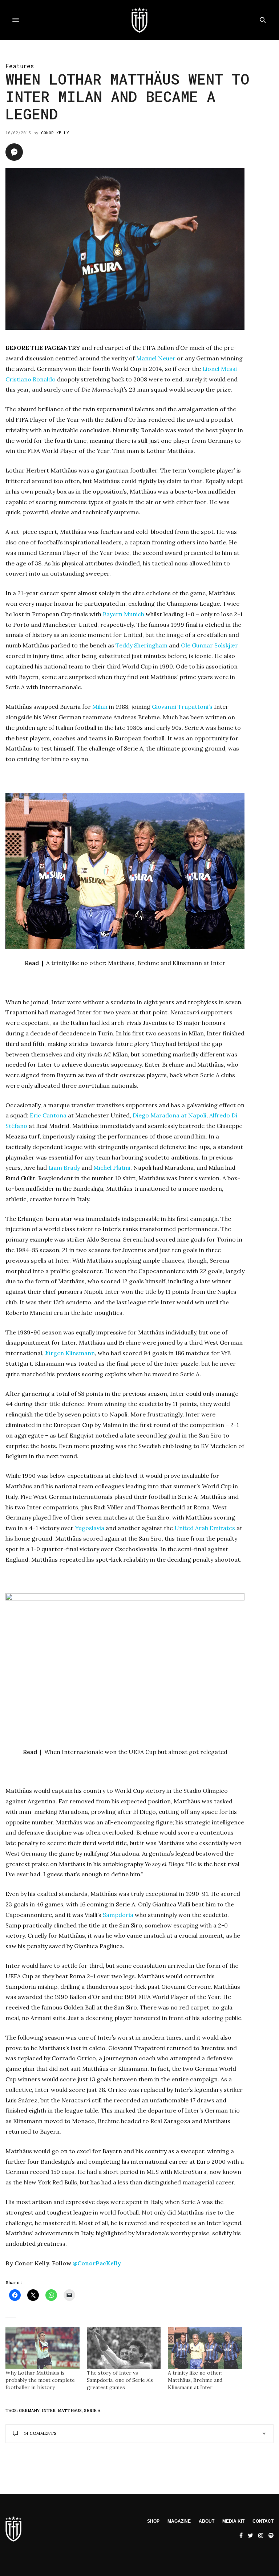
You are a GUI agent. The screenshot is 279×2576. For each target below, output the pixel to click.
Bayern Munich (124, 614)
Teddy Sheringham (141, 645)
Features (20, 66)
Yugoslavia (90, 1528)
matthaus (70, 2411)
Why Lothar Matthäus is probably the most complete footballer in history (40, 2380)
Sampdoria (118, 1915)
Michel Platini (112, 1168)
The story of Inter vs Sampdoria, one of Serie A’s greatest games (120, 2380)
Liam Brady (64, 1168)
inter (49, 2411)
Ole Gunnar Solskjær (209, 645)
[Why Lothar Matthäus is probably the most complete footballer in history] (43, 2348)
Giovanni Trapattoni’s (182, 707)
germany (29, 2411)
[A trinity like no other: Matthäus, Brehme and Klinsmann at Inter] (205, 2348)
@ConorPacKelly (97, 2263)
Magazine (179, 2521)
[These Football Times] (139, 20)
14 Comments (40, 2433)
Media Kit (233, 2521)
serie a (92, 2411)
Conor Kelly (55, 133)
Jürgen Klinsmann (70, 1353)
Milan (100, 707)
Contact (263, 2521)
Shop (153, 2521)
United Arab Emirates (205, 1528)
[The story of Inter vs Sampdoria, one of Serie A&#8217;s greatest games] (124, 2348)
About (207, 2521)
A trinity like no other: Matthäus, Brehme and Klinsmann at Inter (195, 2380)
